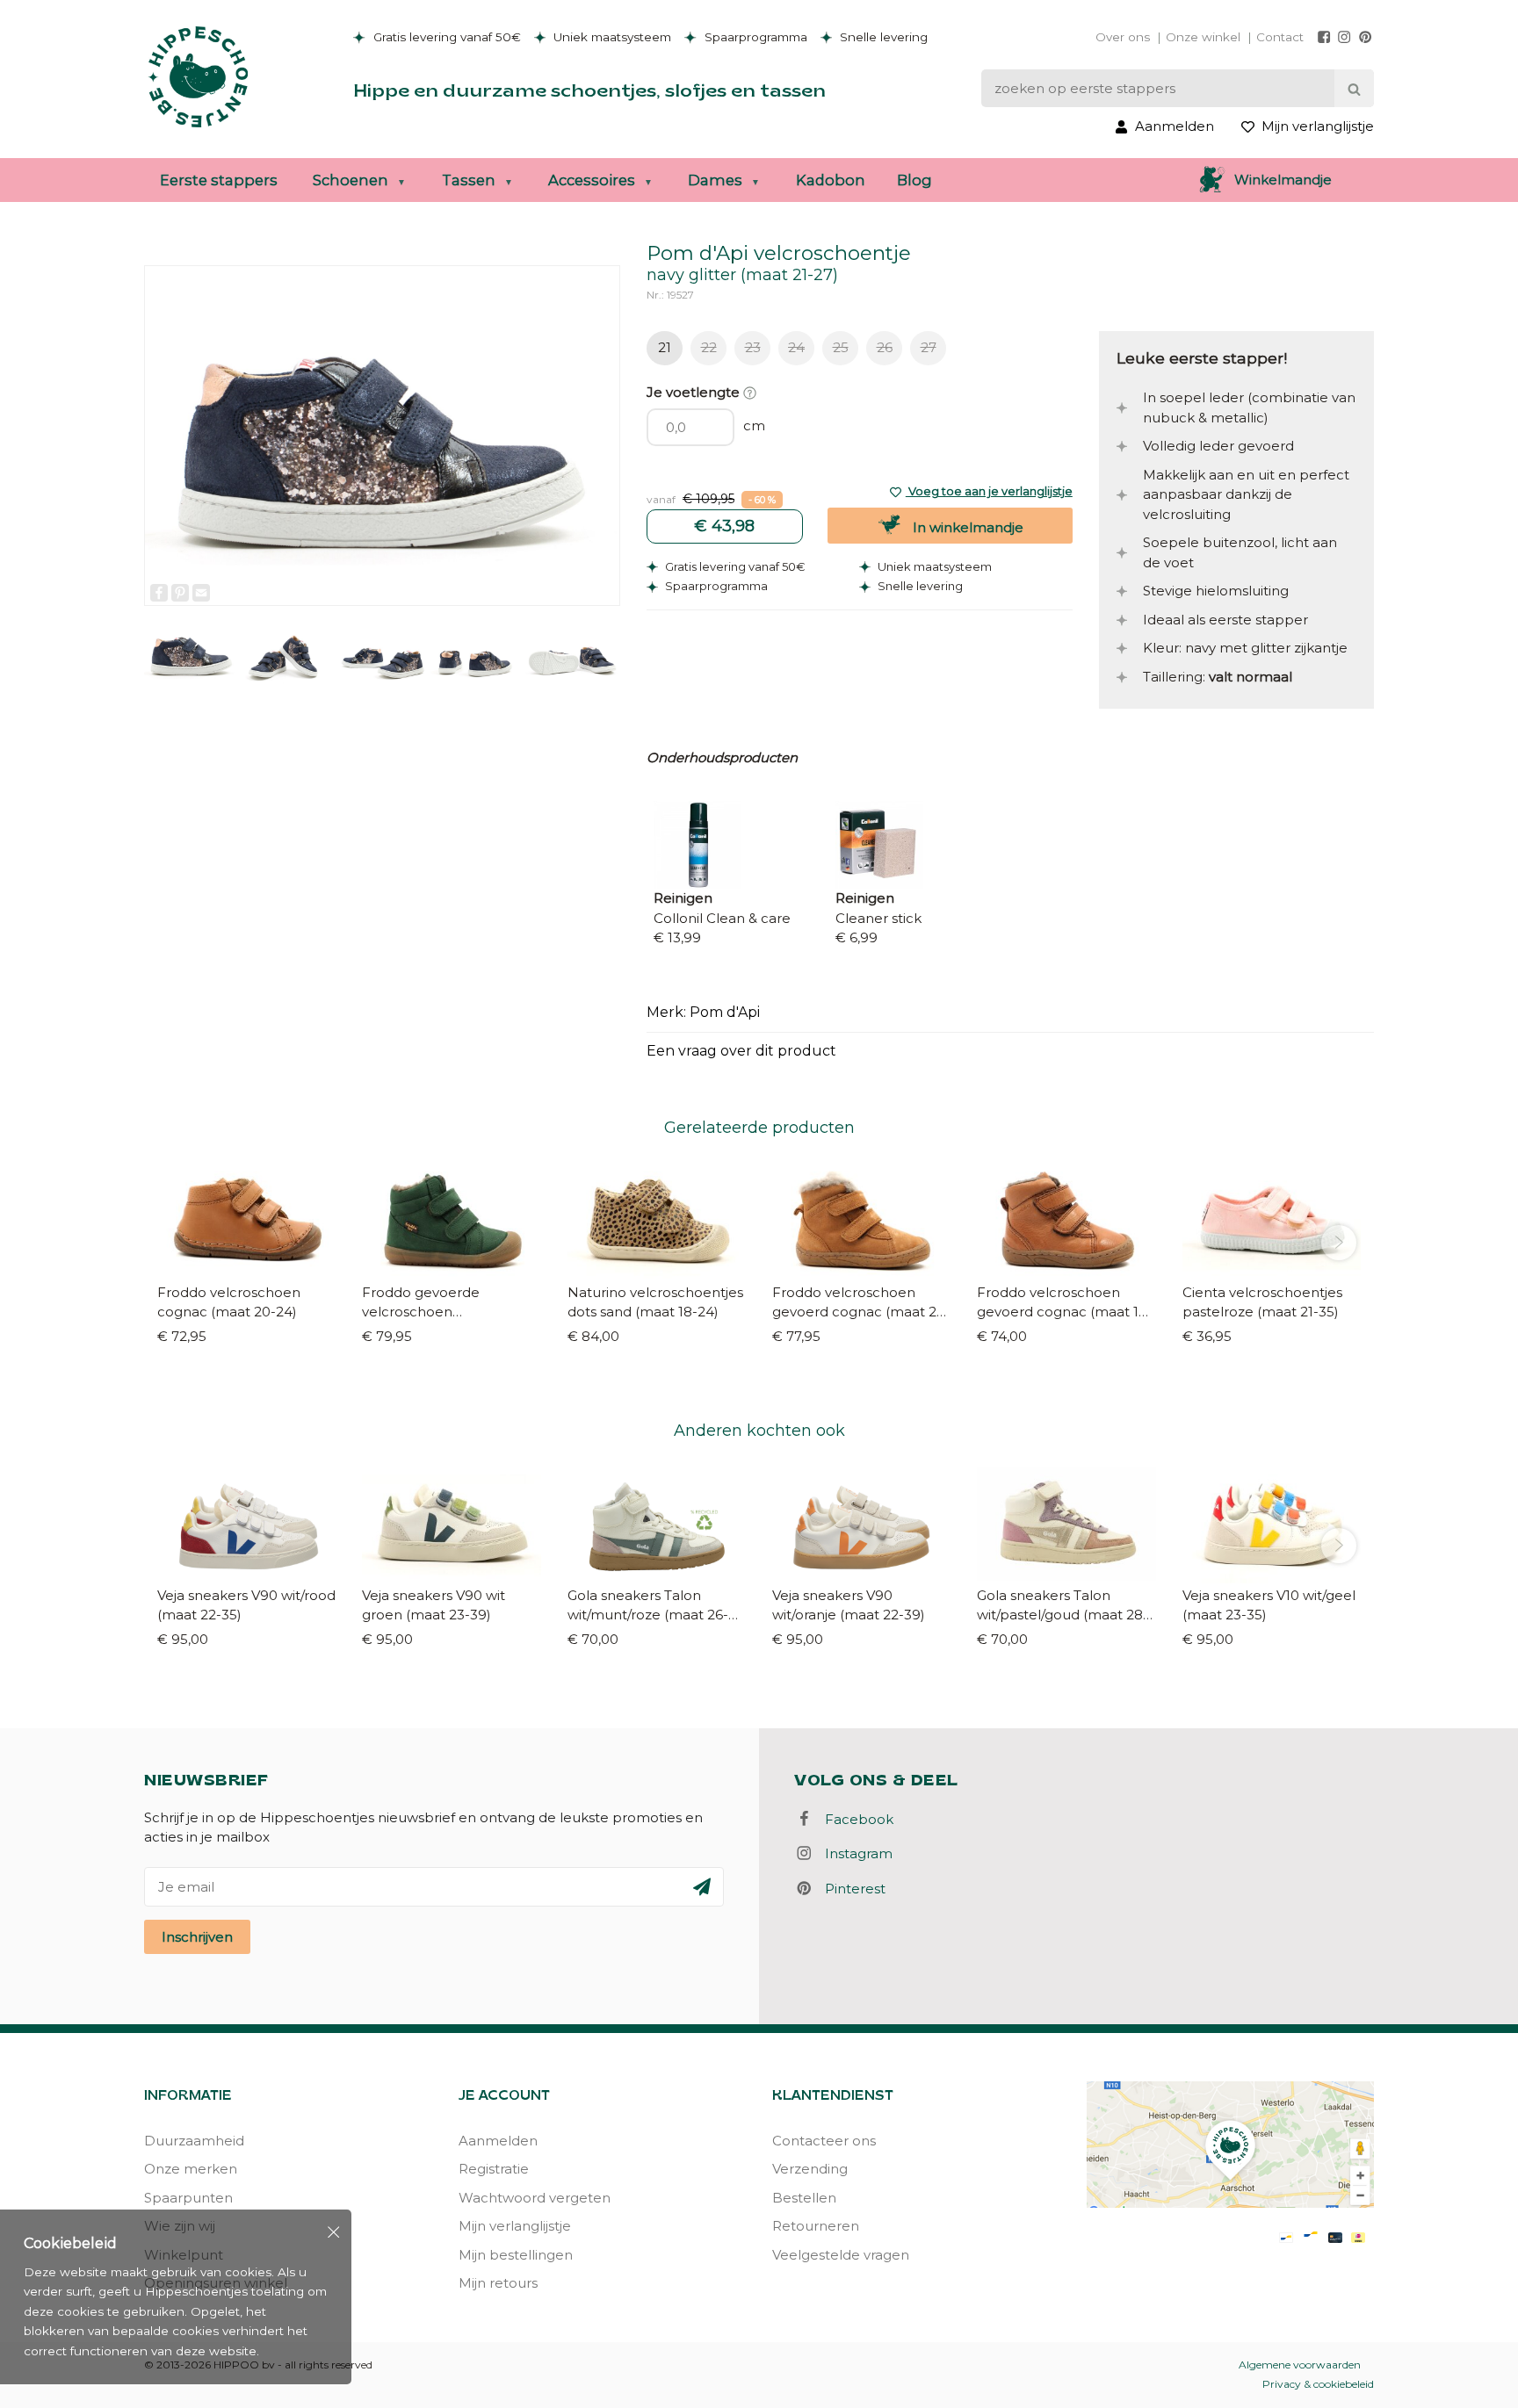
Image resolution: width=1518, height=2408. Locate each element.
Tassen (469, 180)
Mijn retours (498, 2283)
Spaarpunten (188, 2198)
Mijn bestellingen (516, 2255)
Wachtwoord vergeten (535, 2198)
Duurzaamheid (194, 2141)
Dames (715, 180)
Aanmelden (498, 2141)
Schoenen (351, 180)
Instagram (853, 1853)
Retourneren (816, 2226)
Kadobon (831, 180)
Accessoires (592, 180)
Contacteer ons (824, 2141)
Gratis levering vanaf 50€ (445, 37)
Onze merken (191, 2169)
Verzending (810, 2169)
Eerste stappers (219, 180)
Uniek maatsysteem (611, 37)
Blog (914, 180)
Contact (1280, 37)
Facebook (854, 1819)
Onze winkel (1203, 37)
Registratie (494, 2169)
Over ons (1123, 37)
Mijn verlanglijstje (515, 2226)
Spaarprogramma (754, 37)
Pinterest (850, 1889)
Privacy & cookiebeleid (1318, 2384)
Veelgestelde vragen (841, 2255)
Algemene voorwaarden (1300, 2365)
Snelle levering (882, 37)
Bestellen (804, 2198)
